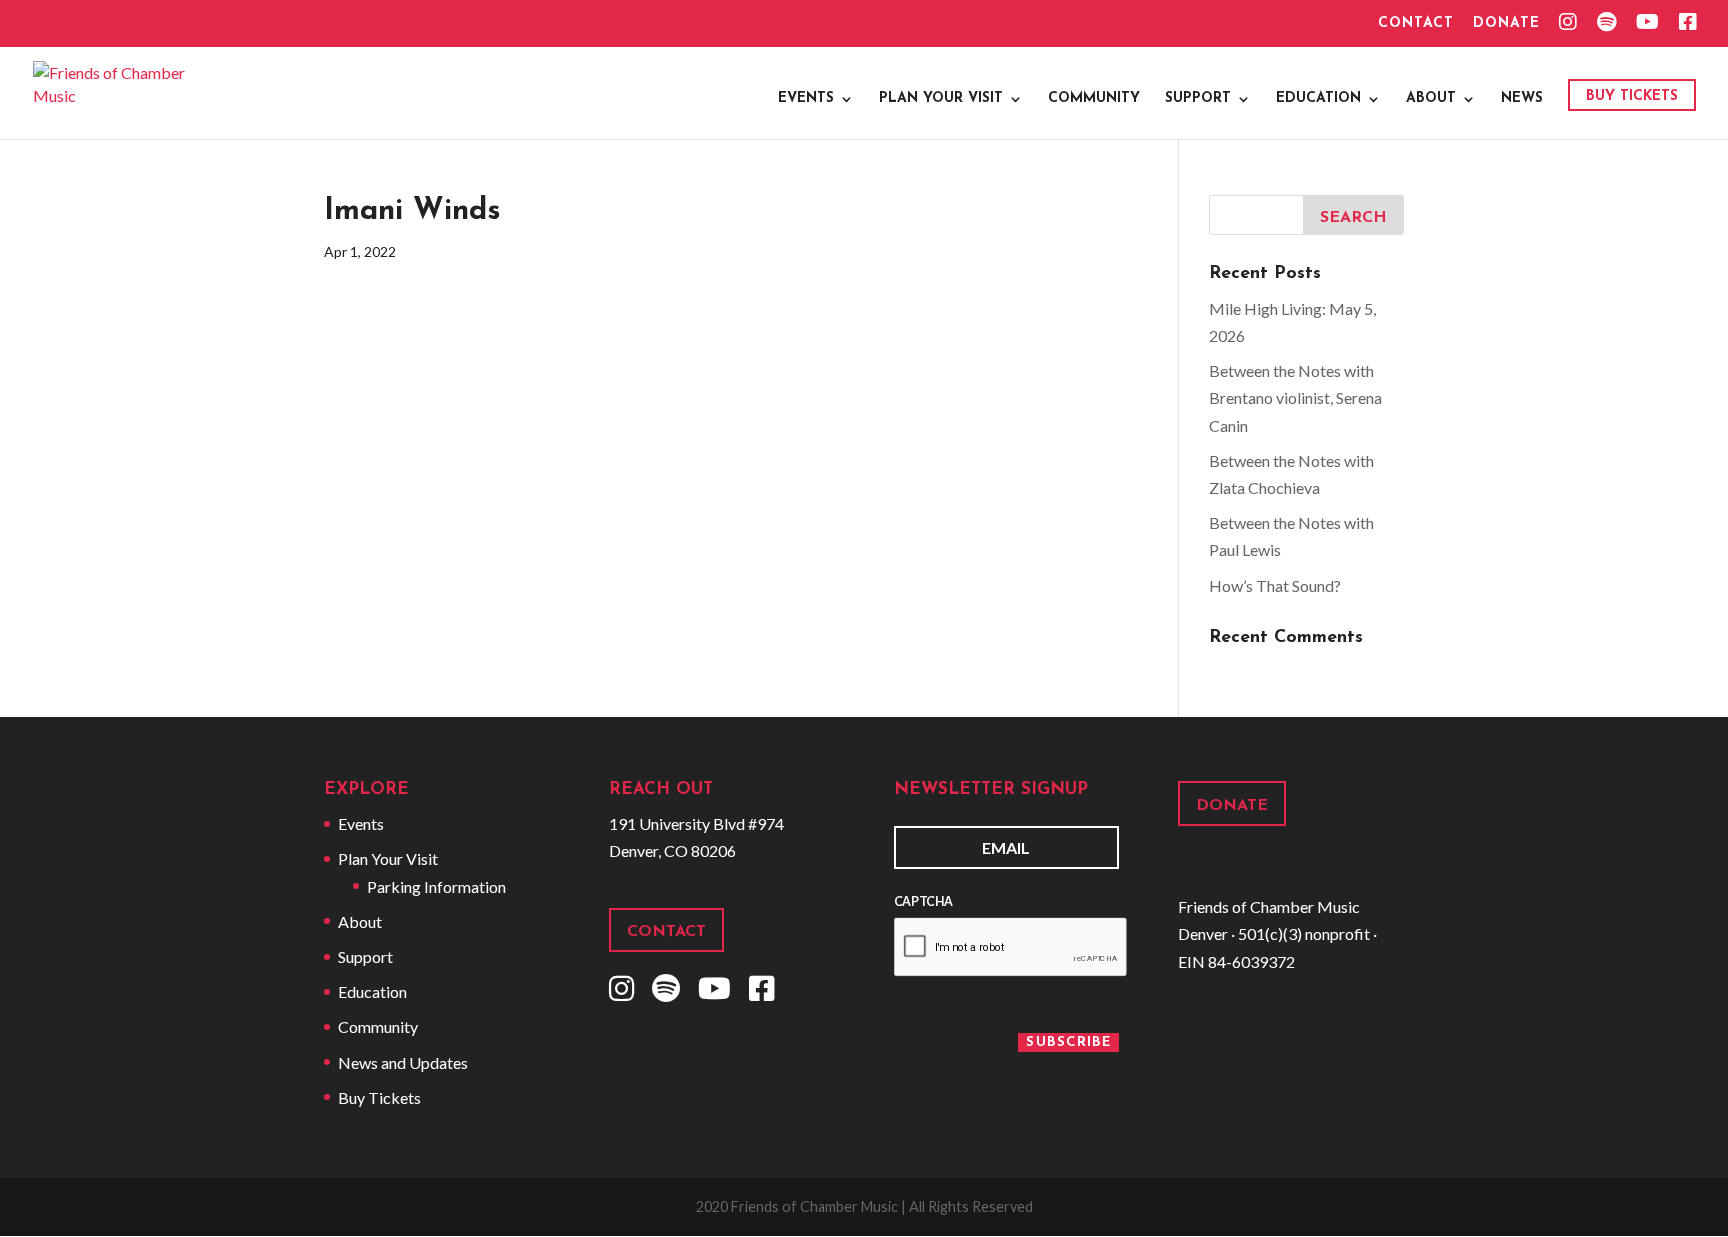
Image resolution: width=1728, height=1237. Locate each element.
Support (1198, 99)
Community (1094, 99)
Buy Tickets (1632, 96)
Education (1318, 99)
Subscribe (1068, 1042)
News (1522, 99)
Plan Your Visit (941, 99)
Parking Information (436, 886)
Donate (1506, 24)
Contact (1416, 24)
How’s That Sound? (1275, 585)
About (1431, 99)
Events (806, 99)
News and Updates (403, 1062)
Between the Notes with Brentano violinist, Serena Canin (1295, 397)
